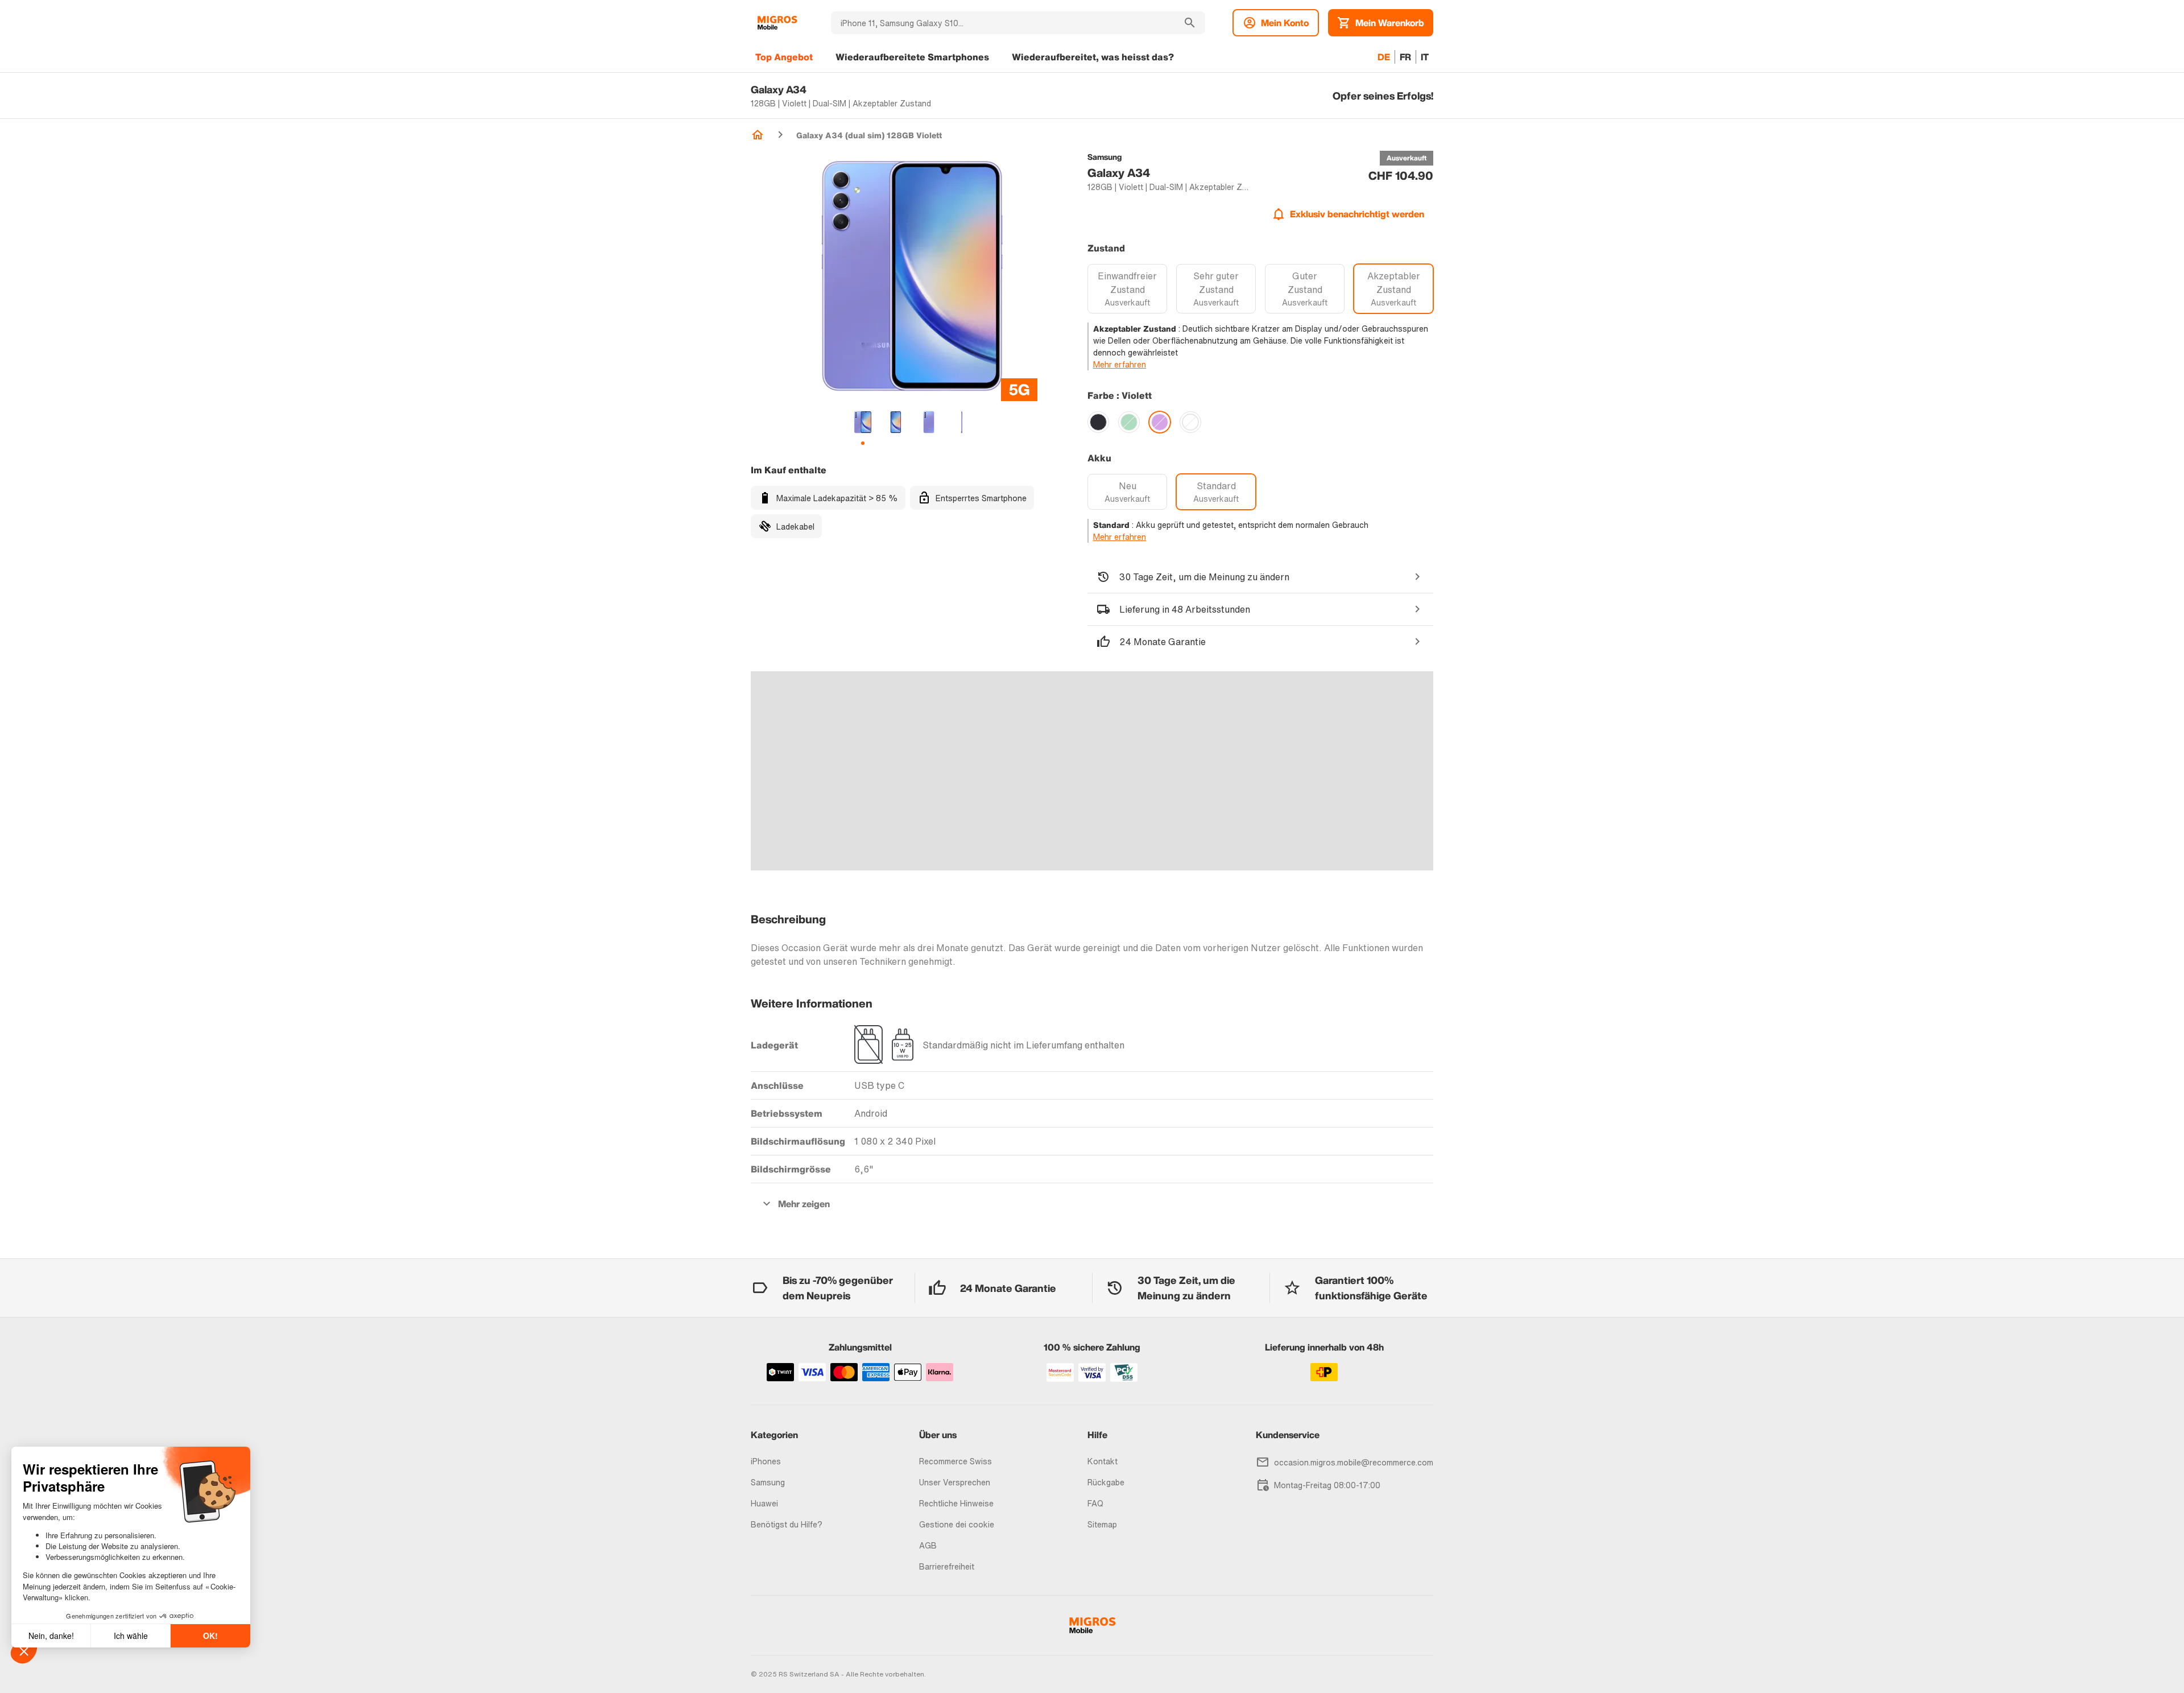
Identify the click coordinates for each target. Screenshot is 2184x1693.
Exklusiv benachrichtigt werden (1357, 214)
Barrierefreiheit (947, 1566)
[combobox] (1003, 23)
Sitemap (1102, 1524)
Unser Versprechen (955, 1482)
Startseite (758, 135)
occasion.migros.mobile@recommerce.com (1354, 1462)
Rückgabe (1106, 1482)
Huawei (764, 1503)
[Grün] (1129, 422)
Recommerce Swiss (955, 1461)
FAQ (1095, 1503)
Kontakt (1103, 1461)
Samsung (768, 1482)
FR (1405, 57)
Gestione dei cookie (957, 1524)
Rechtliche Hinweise (956, 1503)
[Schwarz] (1098, 422)
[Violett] (1160, 422)
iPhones (766, 1461)
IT (1425, 57)
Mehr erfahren (1120, 364)
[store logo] (777, 23)
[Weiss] (1190, 422)
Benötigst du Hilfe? (787, 1524)
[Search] (1190, 23)
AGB (928, 1545)
